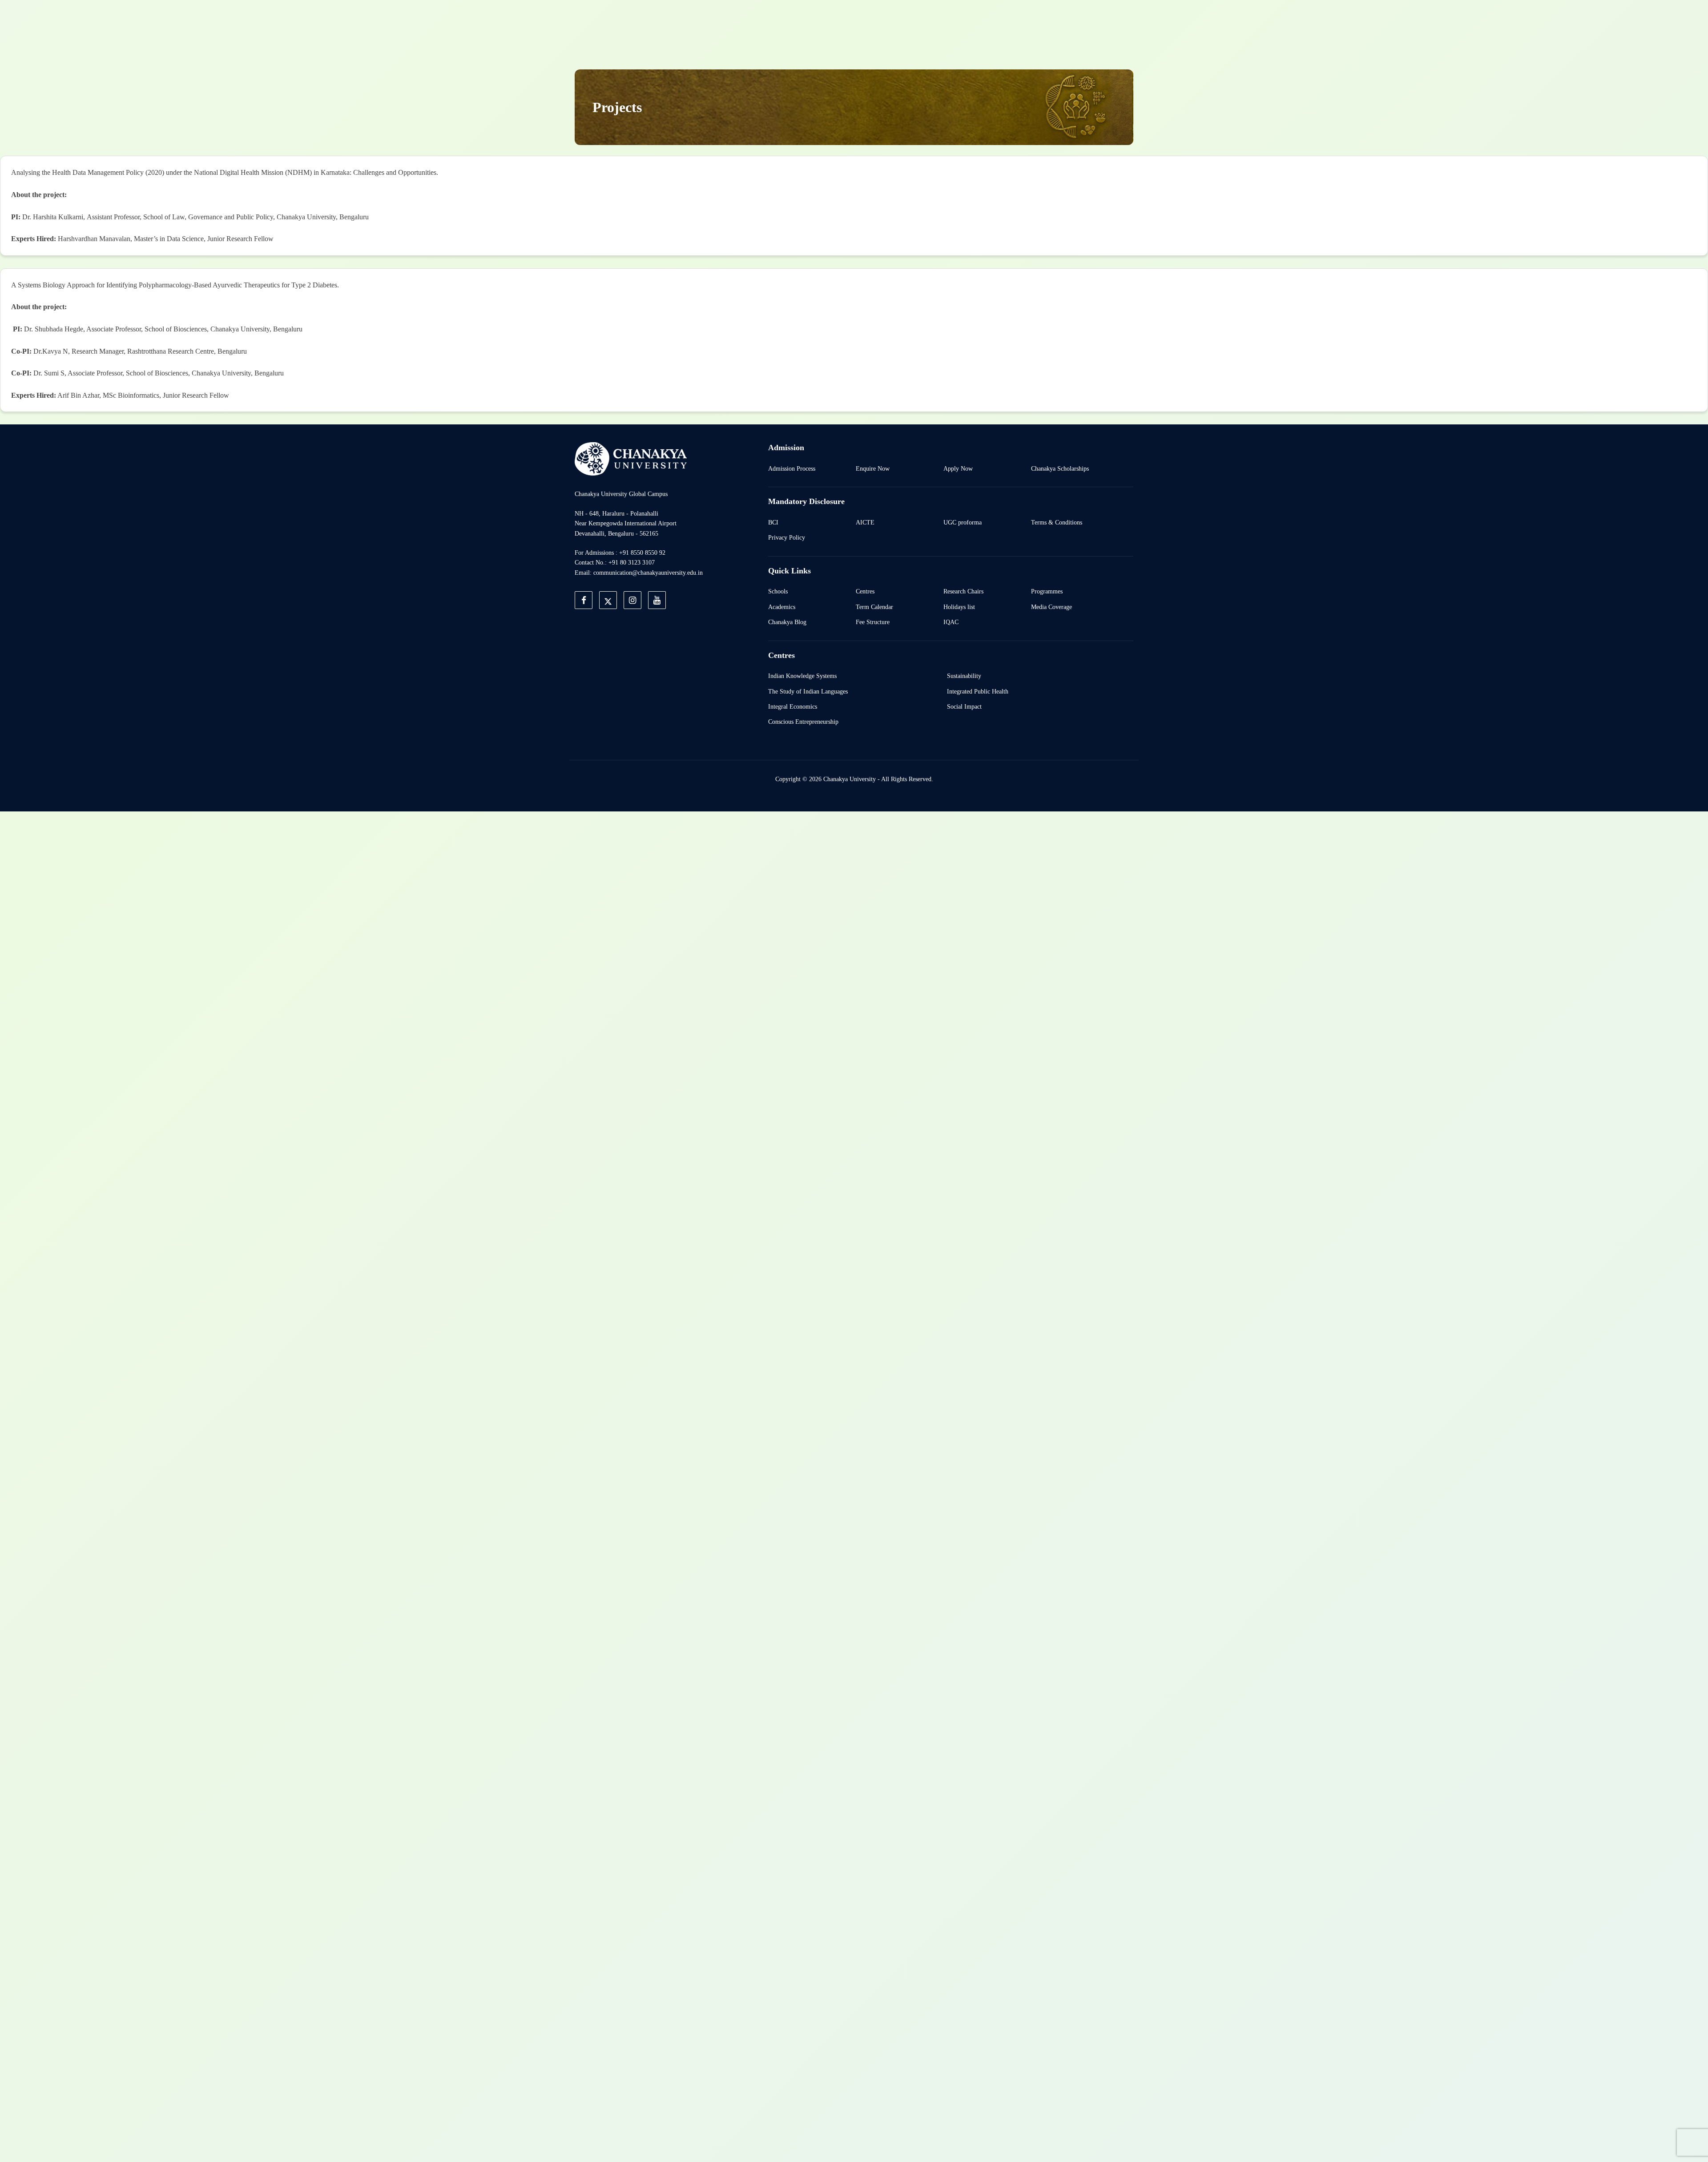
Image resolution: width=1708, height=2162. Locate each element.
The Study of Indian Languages (808, 691)
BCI (773, 522)
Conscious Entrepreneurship (803, 722)
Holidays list (959, 607)
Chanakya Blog (787, 622)
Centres (865, 591)
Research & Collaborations (814, 94)
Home (706, 94)
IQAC (951, 622)
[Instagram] (1021, 19)
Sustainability (964, 676)
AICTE (865, 522)
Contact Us (996, 94)
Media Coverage (1051, 607)
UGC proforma (963, 522)
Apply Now (958, 468)
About (745, 94)
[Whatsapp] (1062, 19)
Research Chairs (963, 591)
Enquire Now (873, 468)
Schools (778, 591)
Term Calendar (874, 607)
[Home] (631, 458)
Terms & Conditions (1057, 522)
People (883, 94)
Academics (782, 607)
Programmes (1047, 591)
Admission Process (792, 468)
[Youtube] (1042, 19)
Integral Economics (793, 706)
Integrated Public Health (978, 691)
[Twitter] (1001, 19)
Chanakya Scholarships (1060, 468)
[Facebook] (980, 19)
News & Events (936, 94)
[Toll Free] (1083, 19)
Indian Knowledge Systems (802, 676)
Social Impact (964, 706)
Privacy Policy (787, 537)
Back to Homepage (909, 19)
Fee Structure (873, 622)
